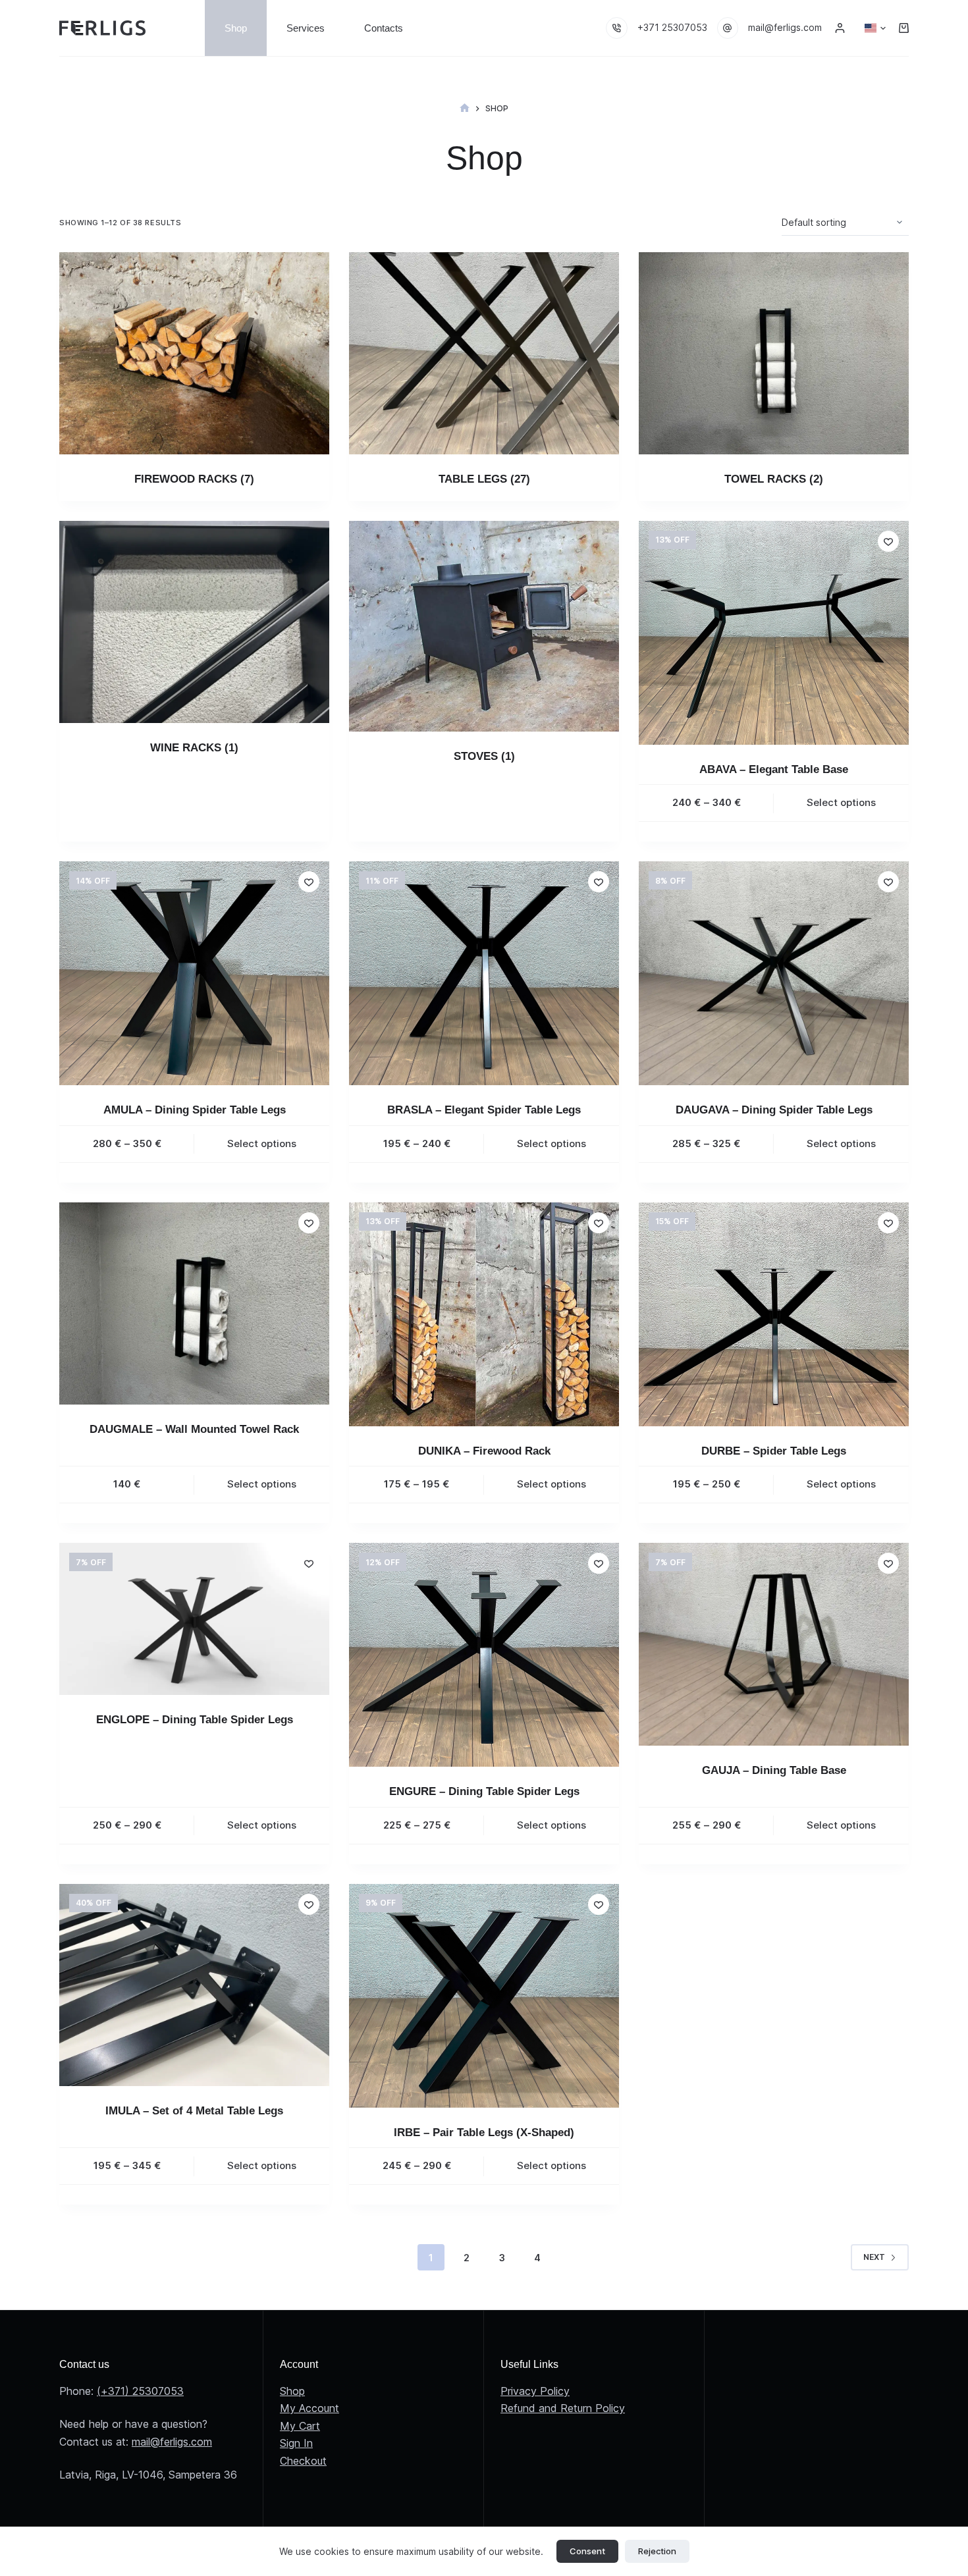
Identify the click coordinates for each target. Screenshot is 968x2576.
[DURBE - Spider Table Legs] (774, 1314)
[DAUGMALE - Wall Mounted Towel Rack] (194, 1304)
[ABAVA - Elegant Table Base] (774, 633)
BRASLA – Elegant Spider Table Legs (484, 1110)
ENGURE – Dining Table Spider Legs (484, 1791)
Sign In (296, 2443)
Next (874, 2257)
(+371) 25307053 (140, 2391)
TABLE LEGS (484, 479)
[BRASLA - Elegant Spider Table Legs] (484, 973)
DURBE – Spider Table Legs (774, 1451)
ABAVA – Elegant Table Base (774, 769)
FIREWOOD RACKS (194, 479)
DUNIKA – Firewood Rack (484, 1451)
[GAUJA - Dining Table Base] (774, 1644)
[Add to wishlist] (888, 541)
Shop (236, 28)
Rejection (657, 2551)
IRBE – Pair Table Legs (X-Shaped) (484, 2133)
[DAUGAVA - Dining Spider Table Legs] (774, 973)
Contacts (384, 28)
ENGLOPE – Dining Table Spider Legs (195, 1720)
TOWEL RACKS (774, 479)
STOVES (484, 756)
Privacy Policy (535, 2391)
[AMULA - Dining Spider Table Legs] (194, 973)
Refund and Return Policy (563, 2408)
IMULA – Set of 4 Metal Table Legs (194, 2111)
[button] (875, 28)
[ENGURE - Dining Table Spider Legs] (484, 1655)
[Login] (840, 28)
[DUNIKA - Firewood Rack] (484, 1314)
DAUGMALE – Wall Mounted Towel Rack (194, 1429)
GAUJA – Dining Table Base (774, 1770)
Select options (841, 802)
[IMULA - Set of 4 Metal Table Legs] (194, 1985)
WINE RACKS (194, 748)
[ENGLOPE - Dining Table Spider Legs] (194, 1619)
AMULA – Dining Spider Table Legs (195, 1110)
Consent (587, 2551)
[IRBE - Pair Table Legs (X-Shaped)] (484, 1996)
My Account (309, 2408)
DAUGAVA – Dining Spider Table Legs (774, 1110)
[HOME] (465, 108)
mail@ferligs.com (785, 27)
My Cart (300, 2426)
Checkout (303, 2461)
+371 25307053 (672, 27)
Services (306, 28)
